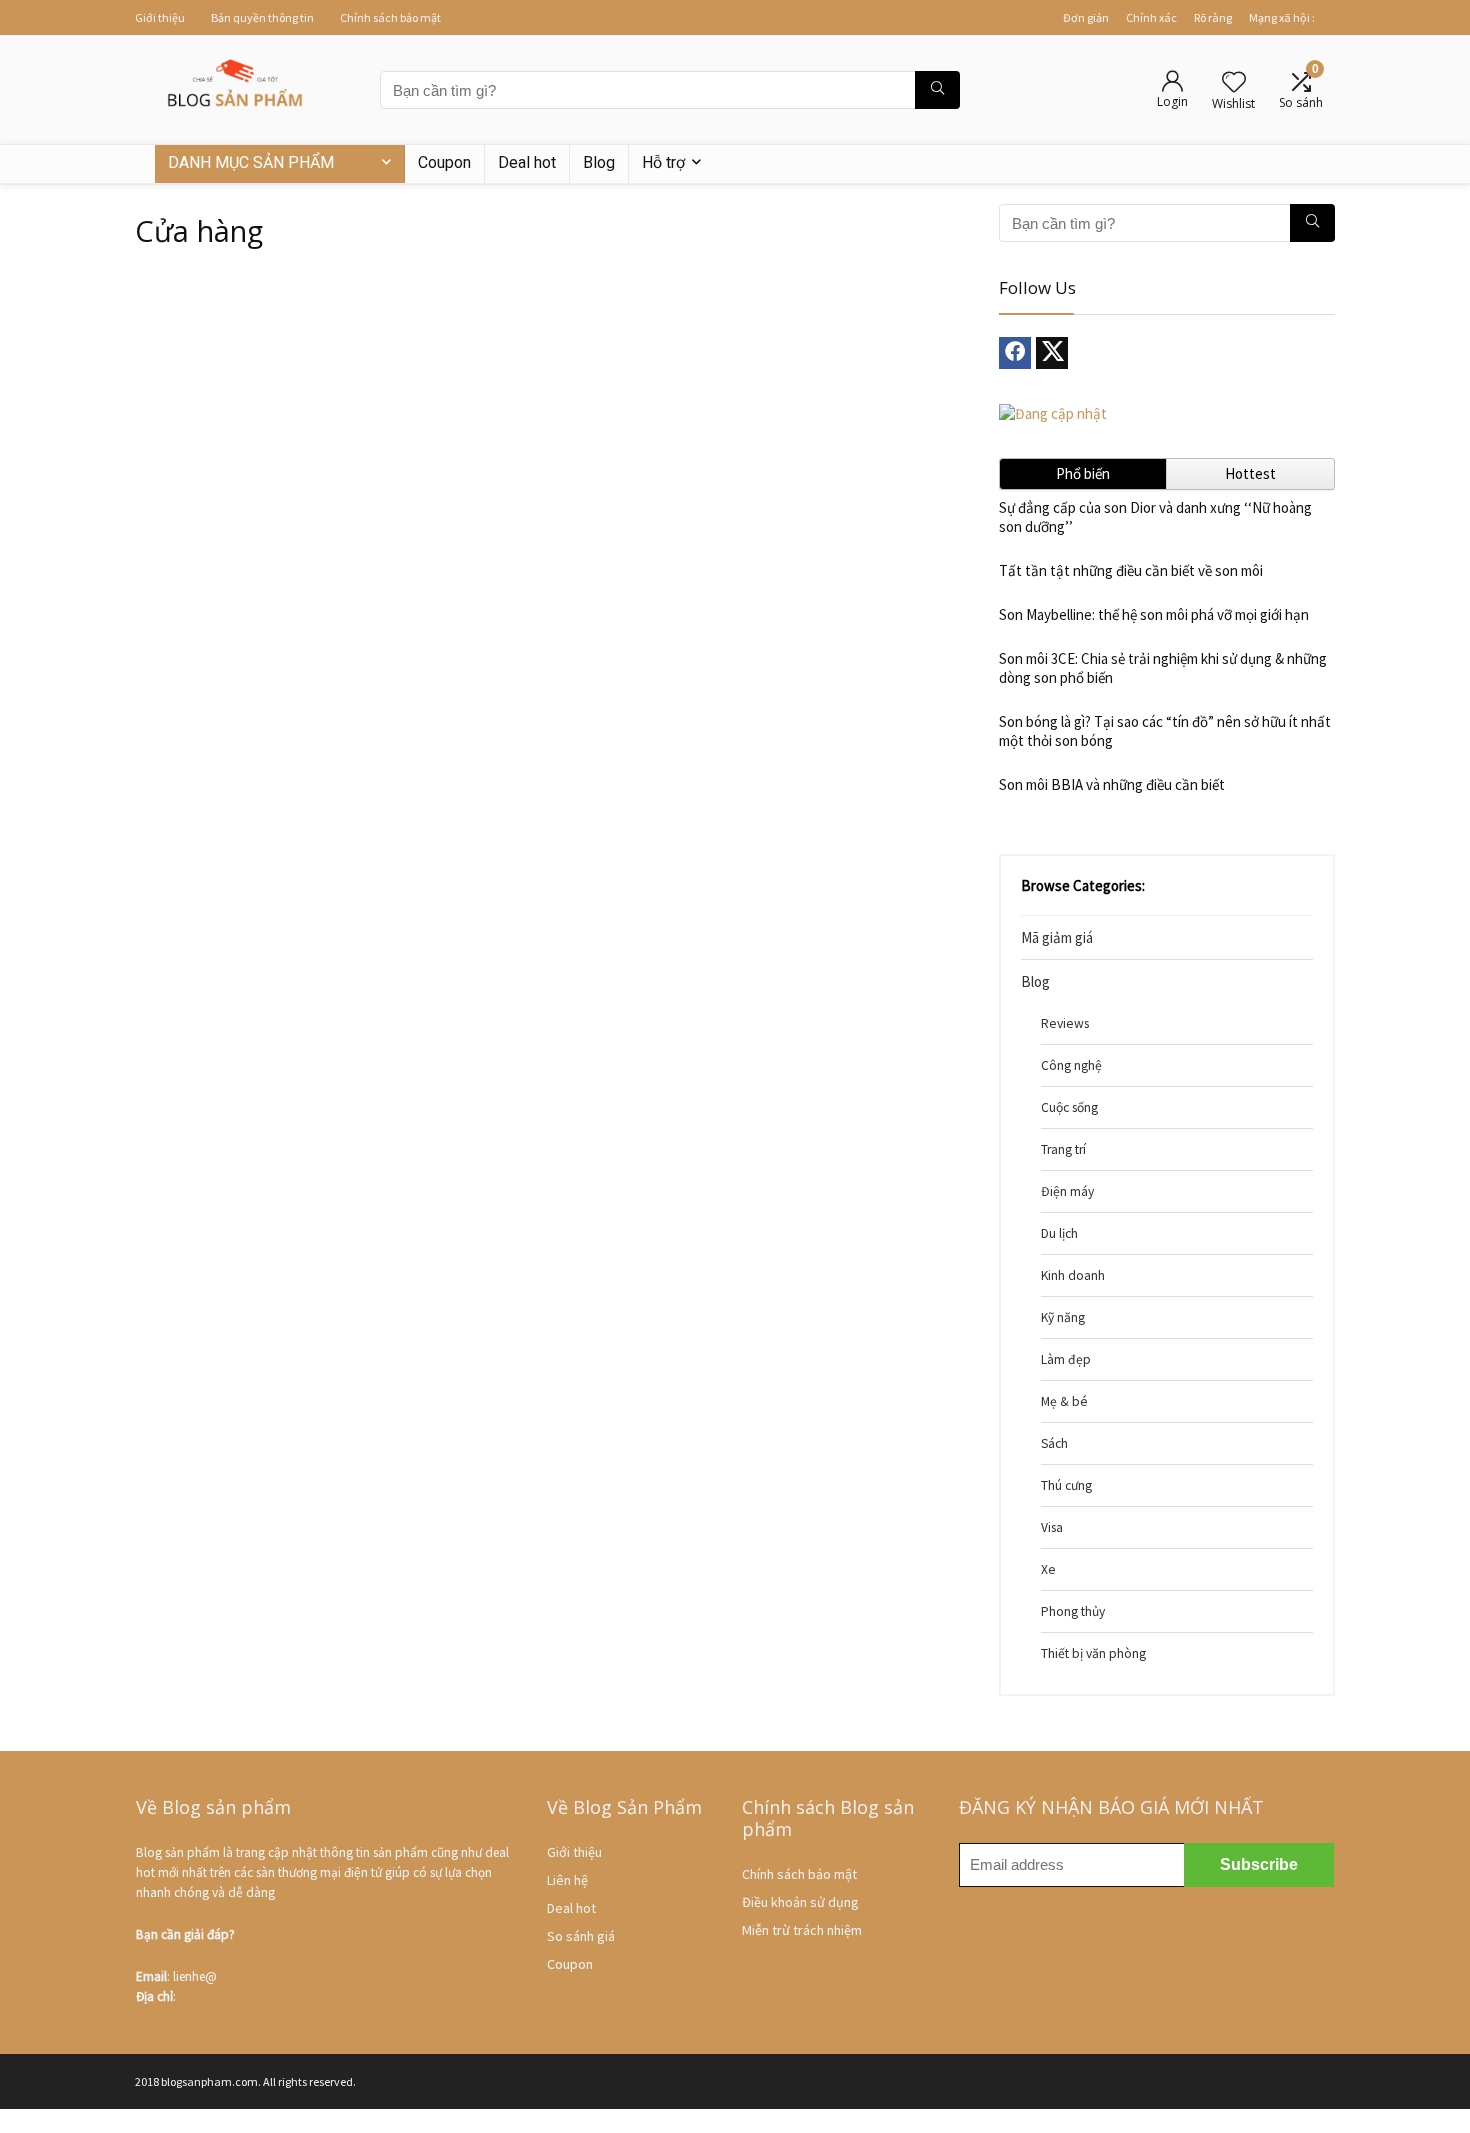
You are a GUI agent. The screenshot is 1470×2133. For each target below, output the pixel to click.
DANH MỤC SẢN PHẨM (251, 162)
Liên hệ (567, 1880)
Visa (1052, 1527)
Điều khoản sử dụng (800, 1902)
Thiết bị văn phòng (1093, 1653)
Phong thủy (1073, 1611)
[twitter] (1052, 353)
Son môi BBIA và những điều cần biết (1112, 784)
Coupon (444, 162)
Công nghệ (1071, 1065)
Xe (1048, 1569)
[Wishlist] (1234, 83)
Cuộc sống (1069, 1107)
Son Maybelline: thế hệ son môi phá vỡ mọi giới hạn (1154, 614)
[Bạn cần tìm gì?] (937, 90)
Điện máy (1067, 1191)
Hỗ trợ (663, 162)
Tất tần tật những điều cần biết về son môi (1131, 570)
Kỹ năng (1063, 1317)
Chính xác (1151, 17)
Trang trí (1063, 1149)
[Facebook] (1015, 353)
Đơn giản (1086, 17)
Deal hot (527, 162)
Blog (599, 162)
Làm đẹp (1066, 1359)
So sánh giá (581, 1936)
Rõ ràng (1213, 17)
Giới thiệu (160, 17)
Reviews (1065, 1023)
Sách (1054, 1443)
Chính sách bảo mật (390, 17)
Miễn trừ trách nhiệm (802, 1930)
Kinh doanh (1073, 1275)
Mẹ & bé (1064, 1401)
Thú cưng (1066, 1485)
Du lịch (1059, 1233)
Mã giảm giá (1057, 937)
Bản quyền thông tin (262, 17)
